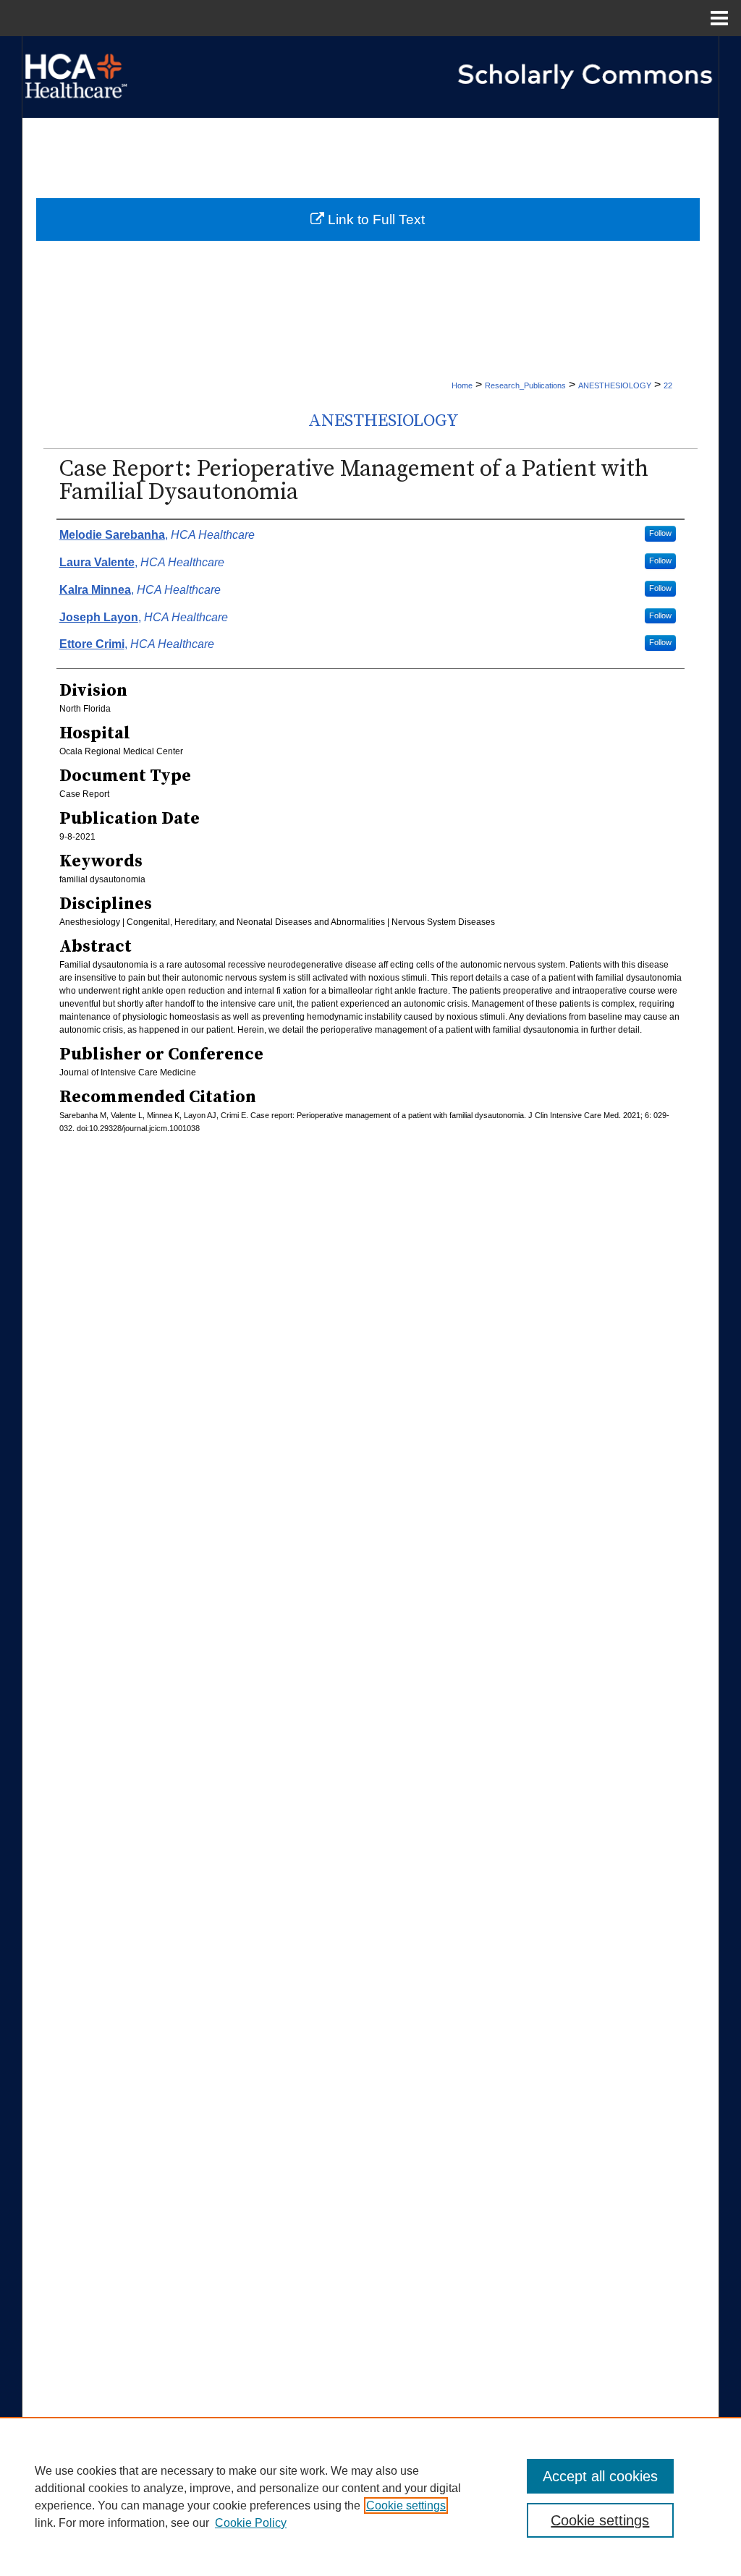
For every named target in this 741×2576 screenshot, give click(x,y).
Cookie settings (406, 2505)
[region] (370, 2496)
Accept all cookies (600, 2476)
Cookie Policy (251, 2523)
